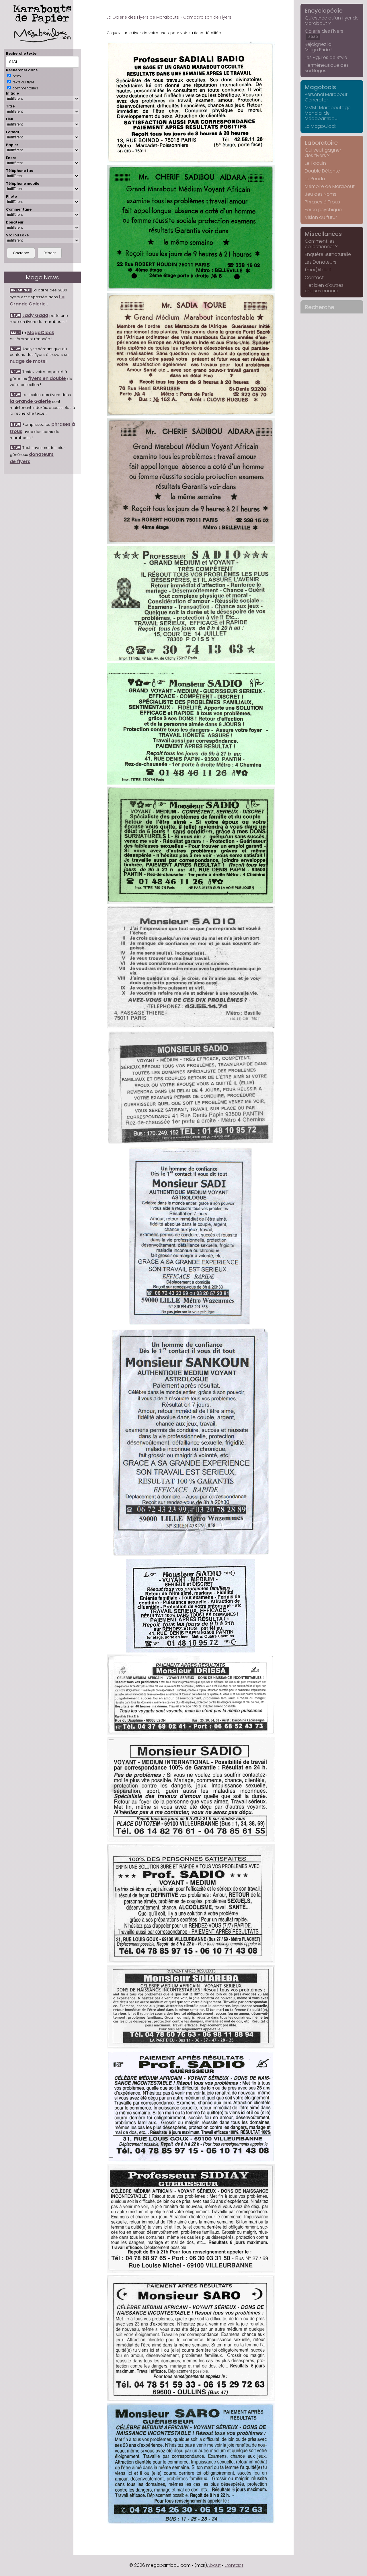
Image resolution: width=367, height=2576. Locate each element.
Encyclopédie (324, 11)
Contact (314, 278)
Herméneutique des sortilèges (327, 68)
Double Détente (322, 171)
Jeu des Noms (321, 194)
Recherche (320, 307)
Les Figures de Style (326, 57)
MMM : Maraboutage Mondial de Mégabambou (328, 113)
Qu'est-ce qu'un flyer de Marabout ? (332, 21)
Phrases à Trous (322, 202)
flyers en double (47, 378)
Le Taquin (315, 163)
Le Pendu (315, 179)
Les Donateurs (321, 262)
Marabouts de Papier (42, 13)
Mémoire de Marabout (330, 186)
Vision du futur (321, 217)
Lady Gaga (35, 315)
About (214, 2565)
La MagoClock (321, 126)
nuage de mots (28, 361)
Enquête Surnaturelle (328, 254)
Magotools (320, 87)
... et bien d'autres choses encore (324, 288)
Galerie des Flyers (324, 34)
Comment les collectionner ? (321, 244)
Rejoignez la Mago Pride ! (319, 47)
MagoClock (41, 333)
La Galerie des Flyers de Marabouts (143, 17)
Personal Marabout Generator (326, 97)
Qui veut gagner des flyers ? (323, 153)
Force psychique (323, 210)
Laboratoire (321, 143)
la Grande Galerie (30, 401)
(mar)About (318, 270)
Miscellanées (323, 234)
